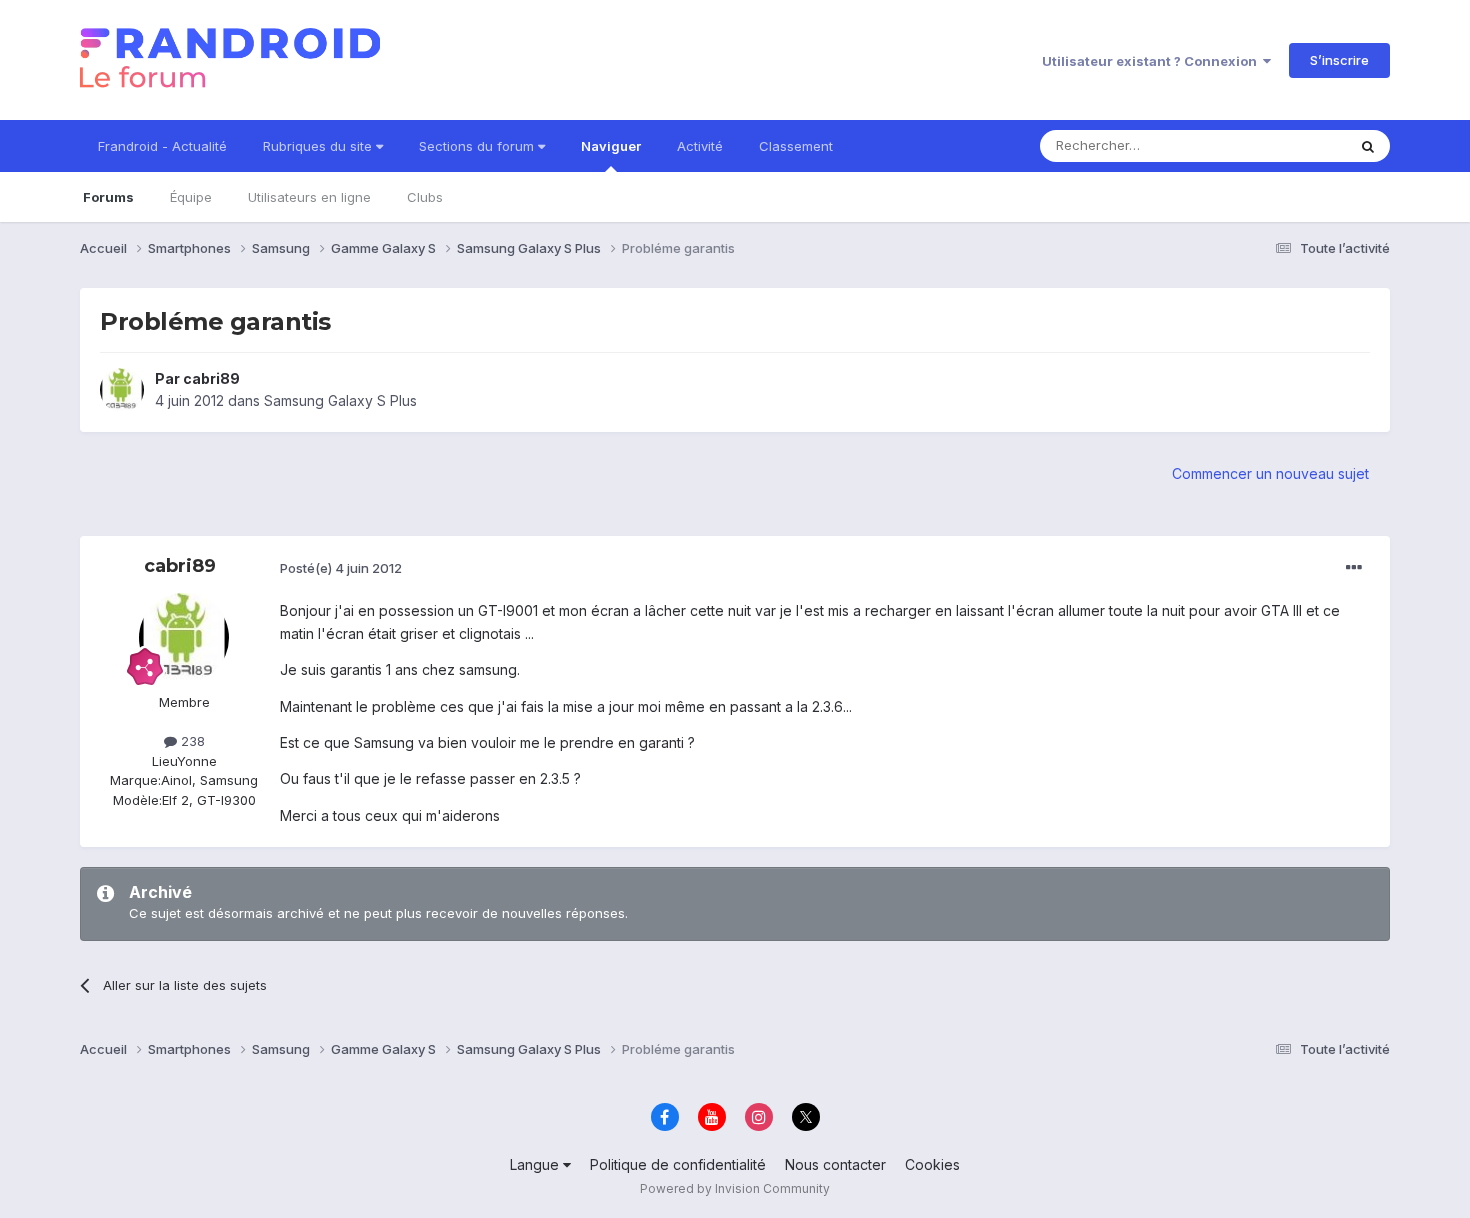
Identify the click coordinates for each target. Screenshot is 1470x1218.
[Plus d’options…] (1354, 568)
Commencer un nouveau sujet (1270, 473)
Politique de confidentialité (678, 1164)
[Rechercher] (1368, 146)
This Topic (1287, 145)
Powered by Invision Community (735, 1188)
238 (191, 741)
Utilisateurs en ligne (309, 197)
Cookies (932, 1164)
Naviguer (611, 146)
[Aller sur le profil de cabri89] (122, 390)
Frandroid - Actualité (162, 146)
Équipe (191, 197)
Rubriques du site (319, 146)
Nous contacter (835, 1164)
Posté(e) (341, 568)
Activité (700, 146)
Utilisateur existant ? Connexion (1152, 61)
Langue (536, 1164)
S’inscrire (1339, 60)
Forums (108, 197)
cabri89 (211, 378)
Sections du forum (478, 146)
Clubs (425, 197)
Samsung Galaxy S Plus (340, 400)
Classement (796, 146)
